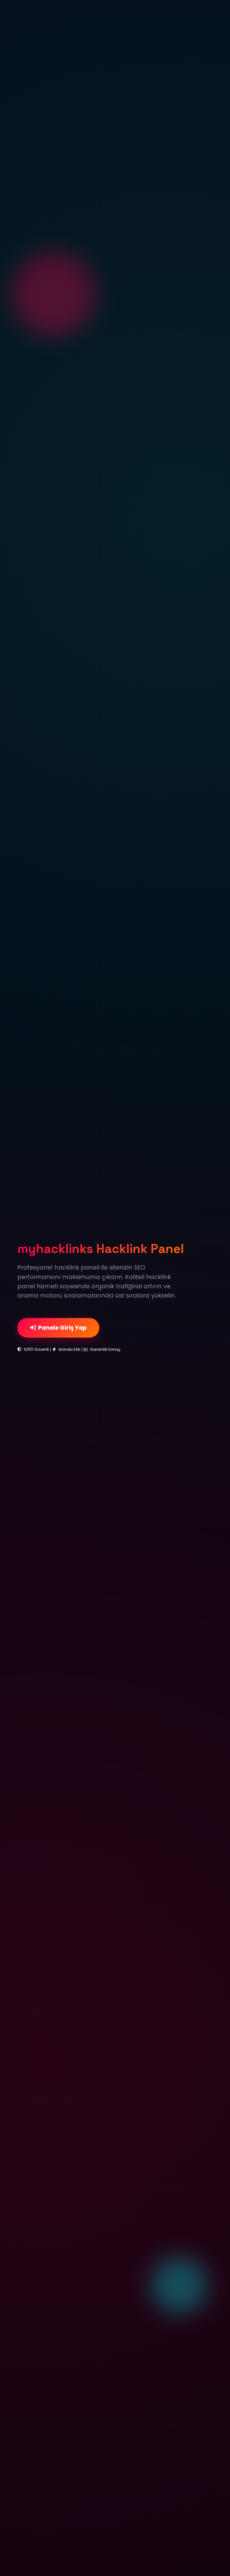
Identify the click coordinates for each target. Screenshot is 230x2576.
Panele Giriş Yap (62, 1328)
